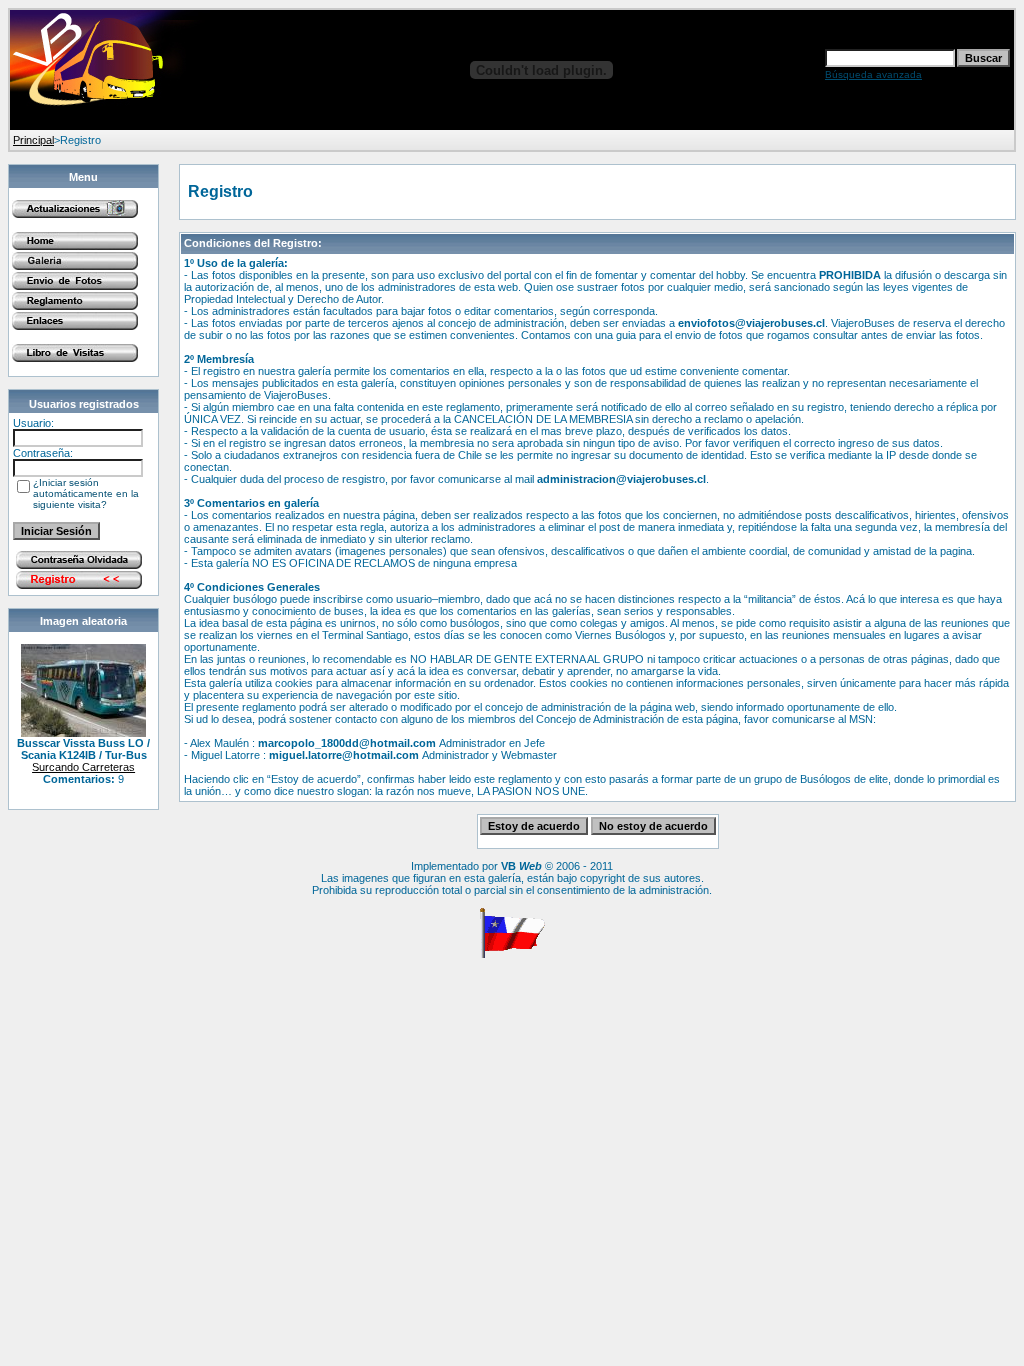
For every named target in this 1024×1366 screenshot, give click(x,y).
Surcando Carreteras (83, 767)
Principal (33, 140)
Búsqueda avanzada (873, 74)
